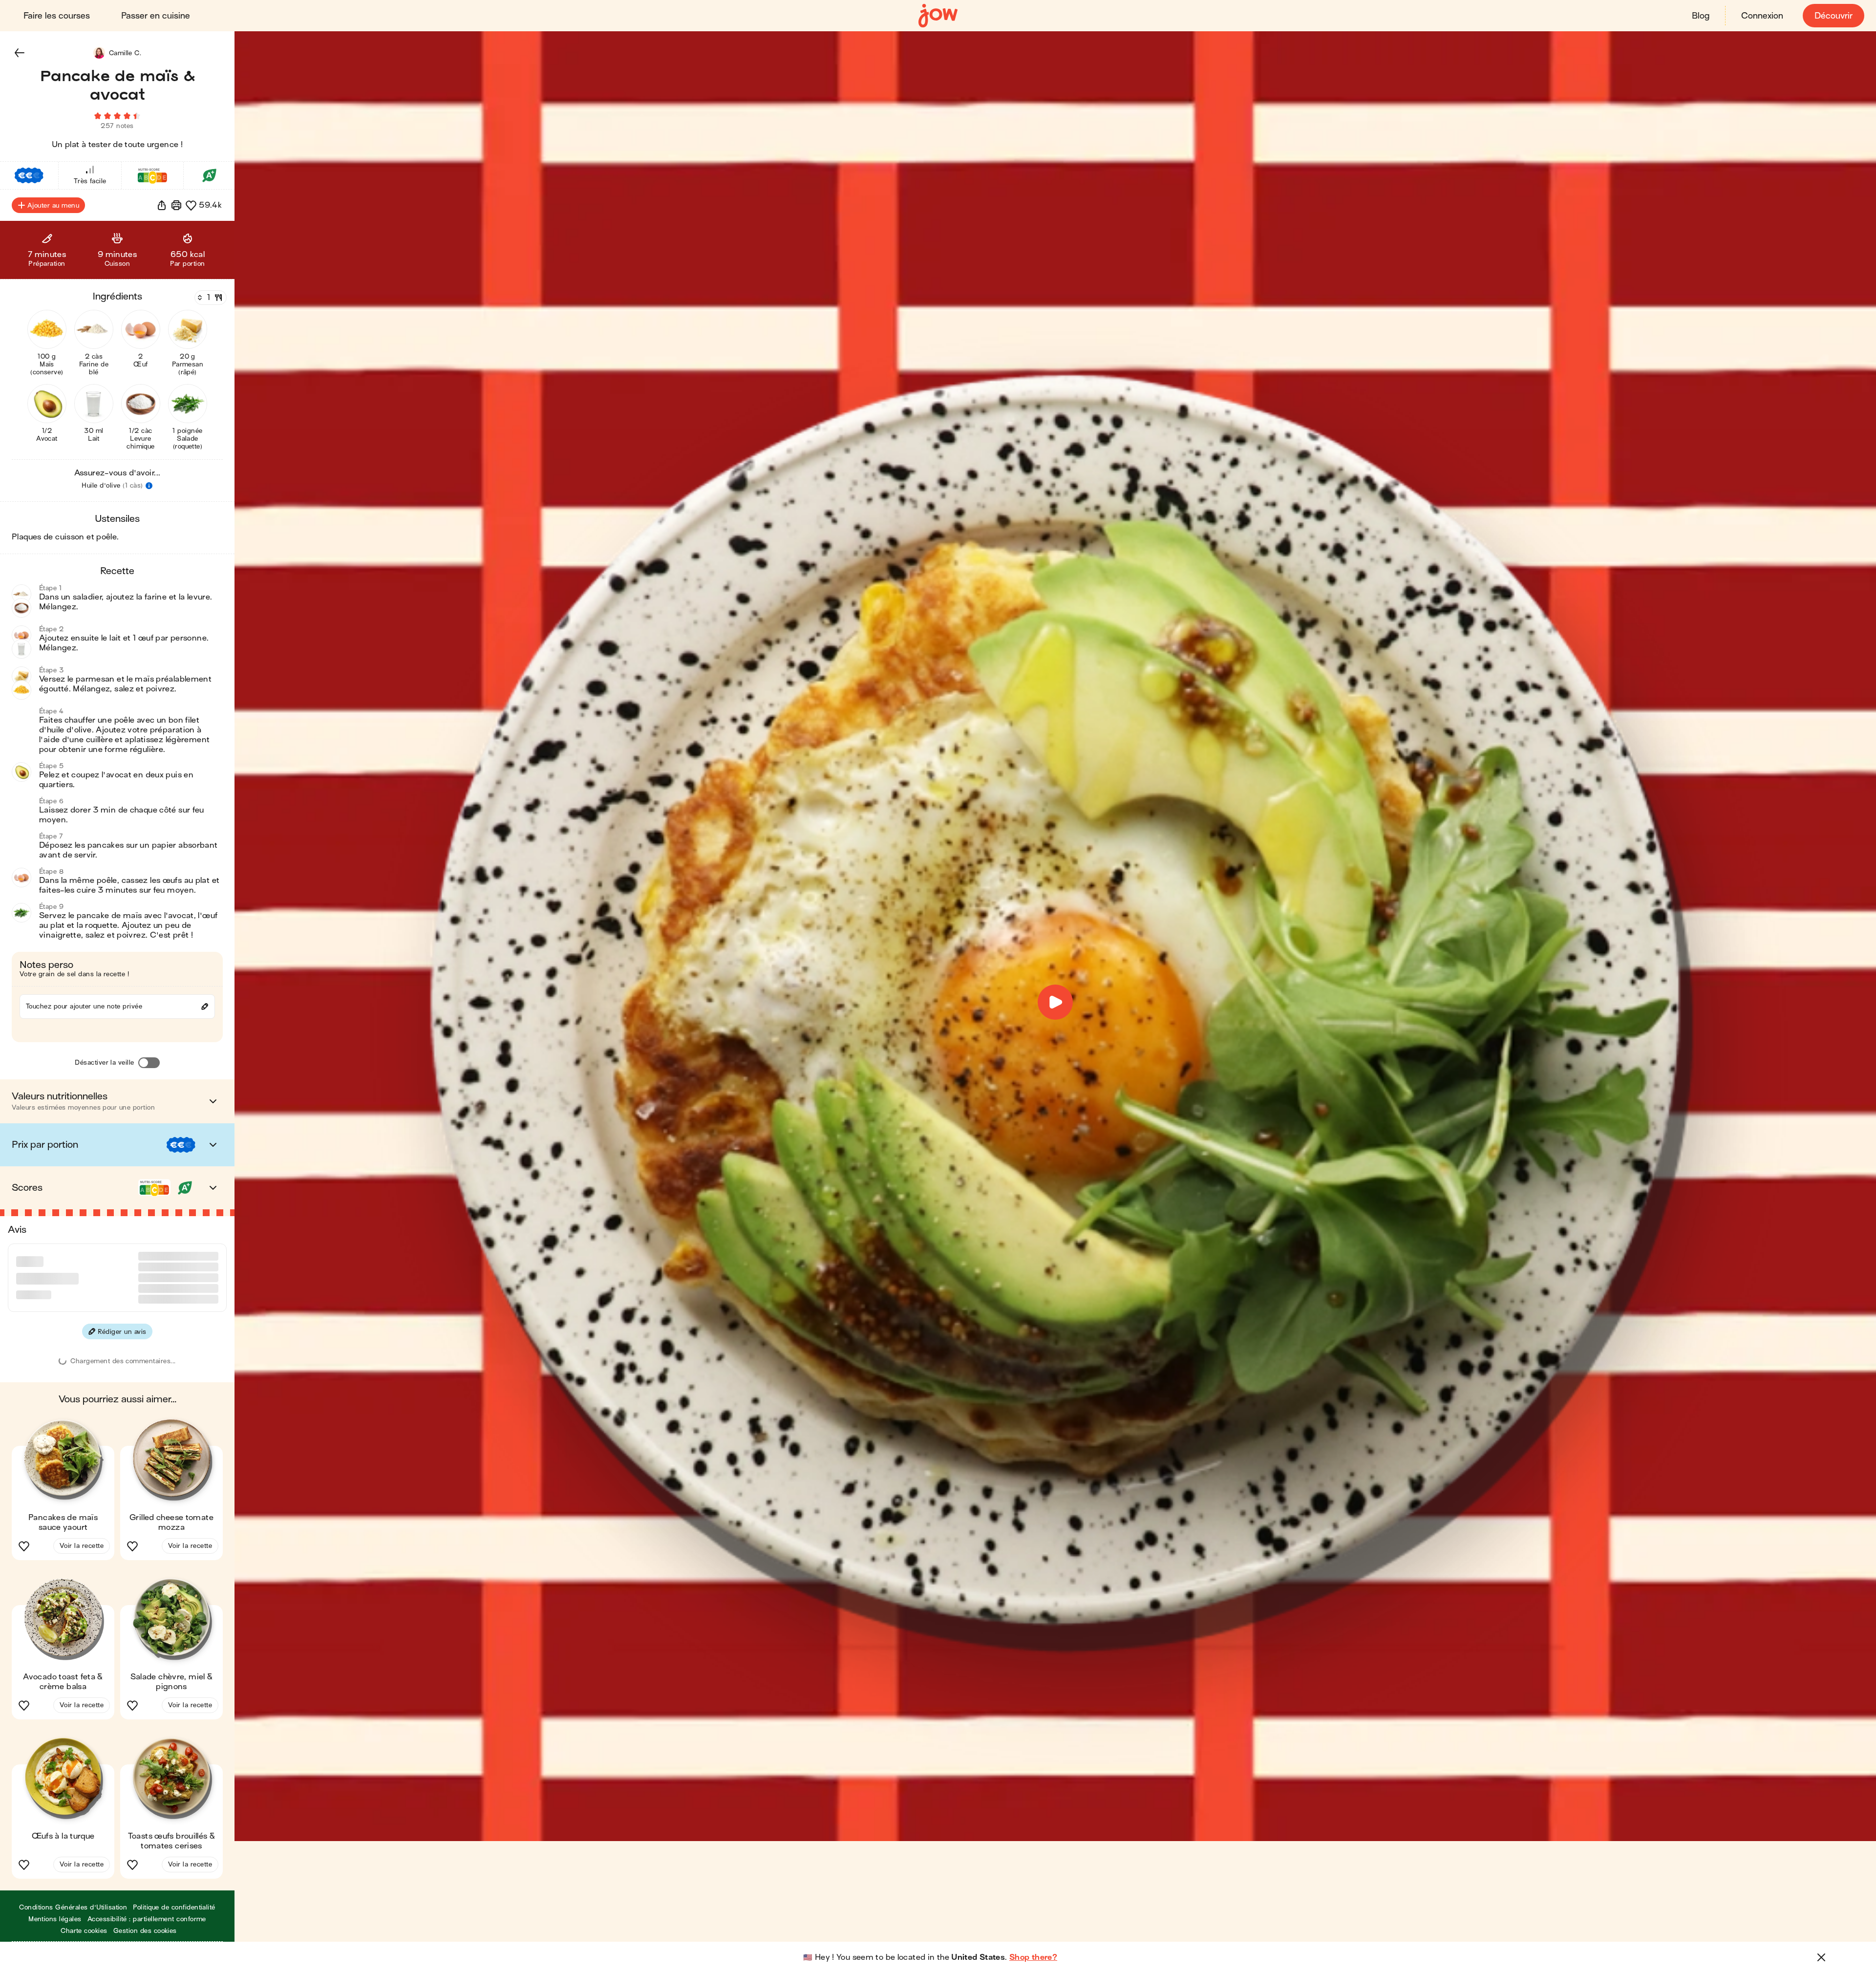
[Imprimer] (176, 205)
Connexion (1762, 16)
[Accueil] (938, 16)
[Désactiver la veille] (149, 1063)
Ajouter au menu (53, 205)
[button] (20, 53)
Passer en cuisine (156, 16)
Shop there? (1033, 1957)
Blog (1701, 16)
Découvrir (1833, 16)
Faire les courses (57, 16)
